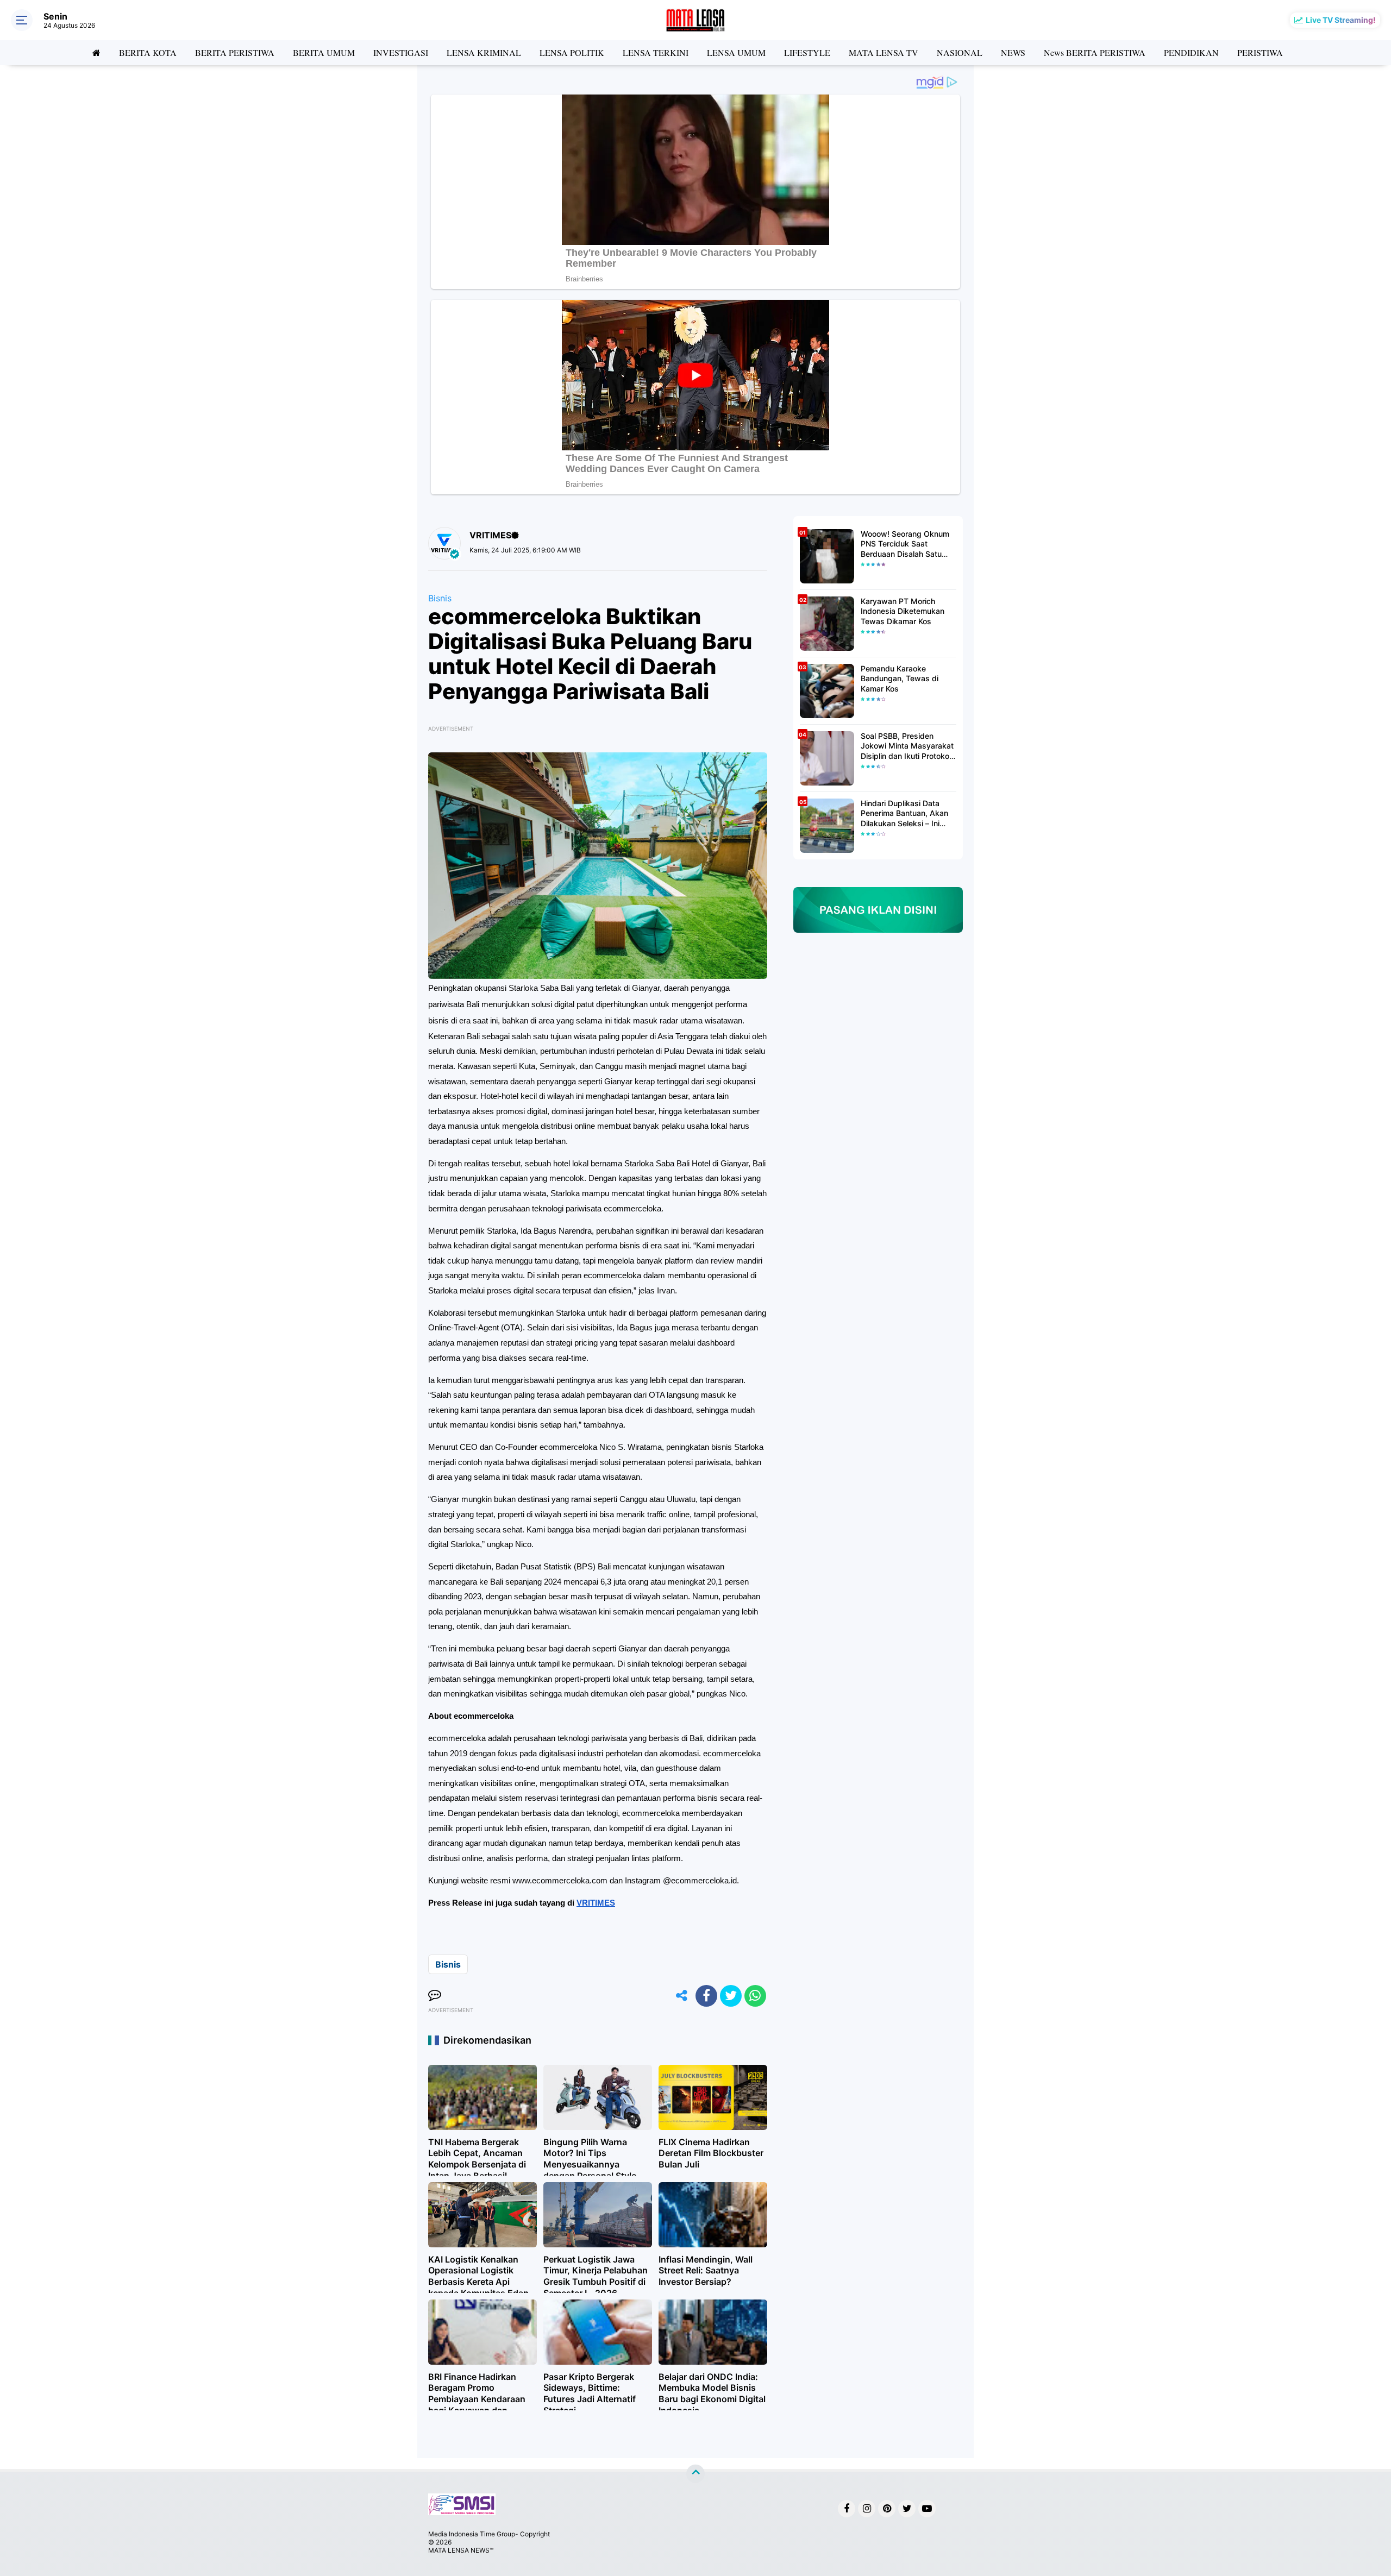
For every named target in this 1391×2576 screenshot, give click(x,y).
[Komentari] (435, 1996)
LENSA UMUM (736, 52)
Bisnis (440, 598)
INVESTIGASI (401, 52)
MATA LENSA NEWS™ (461, 2550)
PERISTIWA (1260, 52)
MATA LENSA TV (884, 52)
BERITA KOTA (148, 52)
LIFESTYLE (807, 52)
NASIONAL (960, 52)
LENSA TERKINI (656, 52)
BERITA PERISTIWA (235, 52)
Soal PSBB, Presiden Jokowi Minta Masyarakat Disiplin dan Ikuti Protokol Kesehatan (907, 746)
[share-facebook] (706, 1996)
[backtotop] (695, 2474)
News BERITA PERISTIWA (1095, 52)
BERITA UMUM (324, 52)
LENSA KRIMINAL (484, 52)
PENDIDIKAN (1191, 52)
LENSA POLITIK (572, 52)
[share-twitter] (731, 1996)
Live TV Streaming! (1341, 20)
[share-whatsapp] (755, 1996)
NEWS (1013, 52)
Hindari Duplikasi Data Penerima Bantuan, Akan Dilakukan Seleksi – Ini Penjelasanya (904, 813)
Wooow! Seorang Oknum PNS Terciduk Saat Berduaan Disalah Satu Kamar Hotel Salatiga (905, 544)
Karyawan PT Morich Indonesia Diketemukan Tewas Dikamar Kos (903, 611)
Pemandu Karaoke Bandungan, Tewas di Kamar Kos (900, 678)
